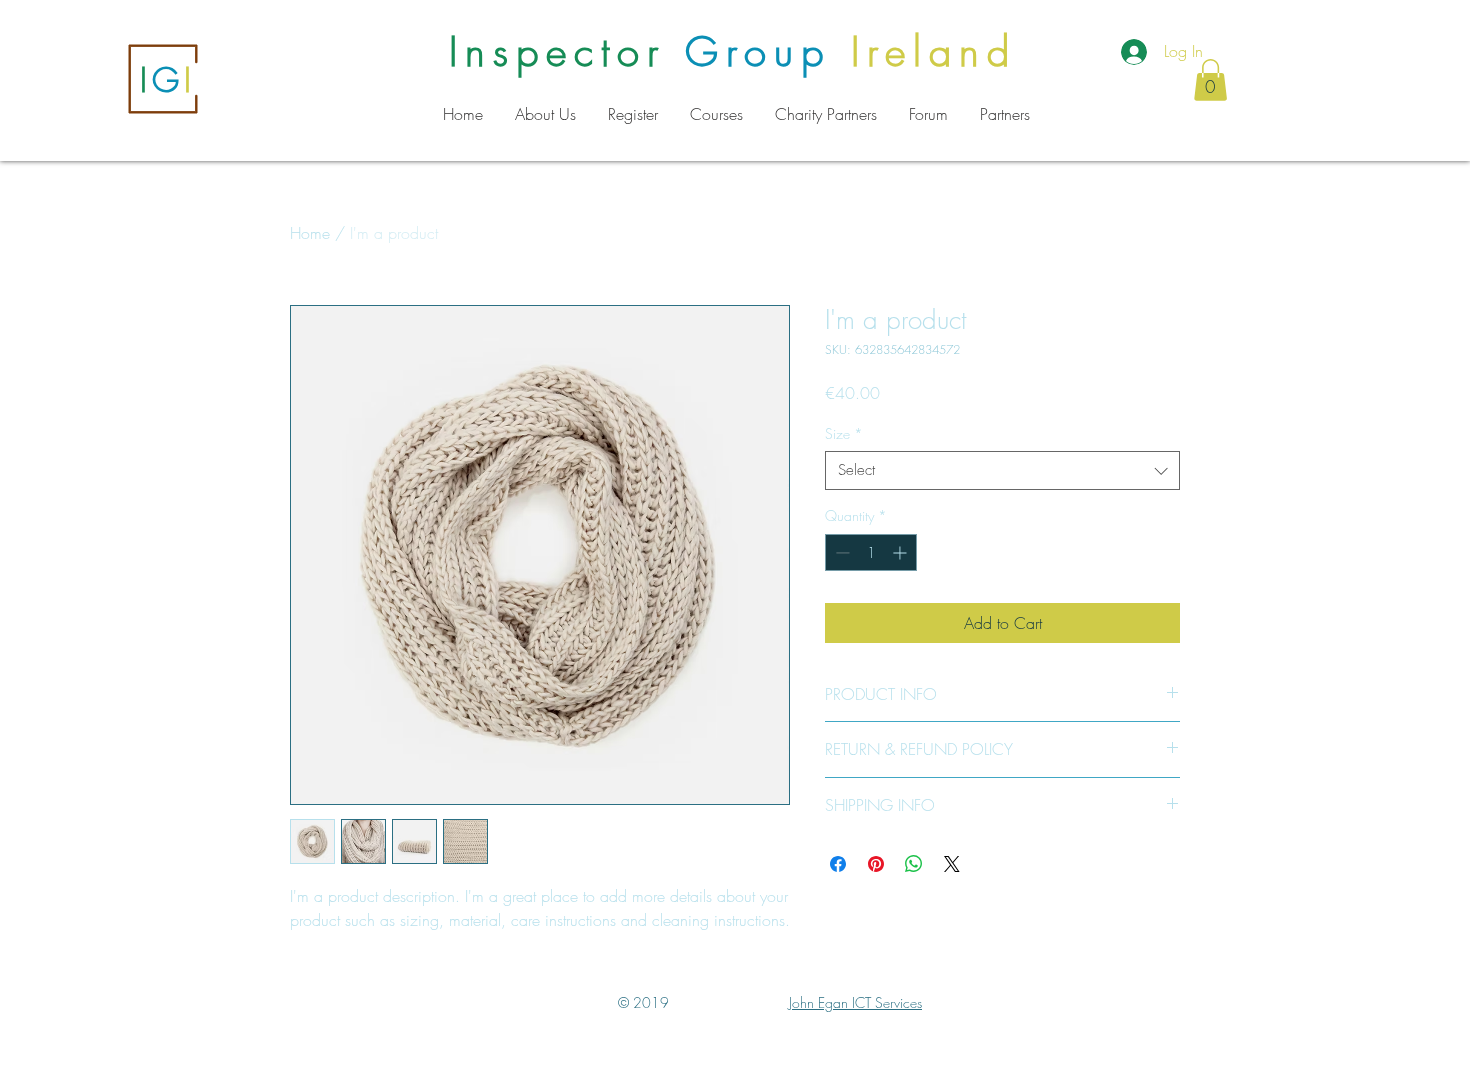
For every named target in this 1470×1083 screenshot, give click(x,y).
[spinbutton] (871, 552)
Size (844, 433)
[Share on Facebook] (838, 864)
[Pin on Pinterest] (876, 864)
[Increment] (901, 552)
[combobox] (1002, 470)
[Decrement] (840, 552)
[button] (1210, 80)
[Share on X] (952, 864)
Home (310, 233)
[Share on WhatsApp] (914, 864)
